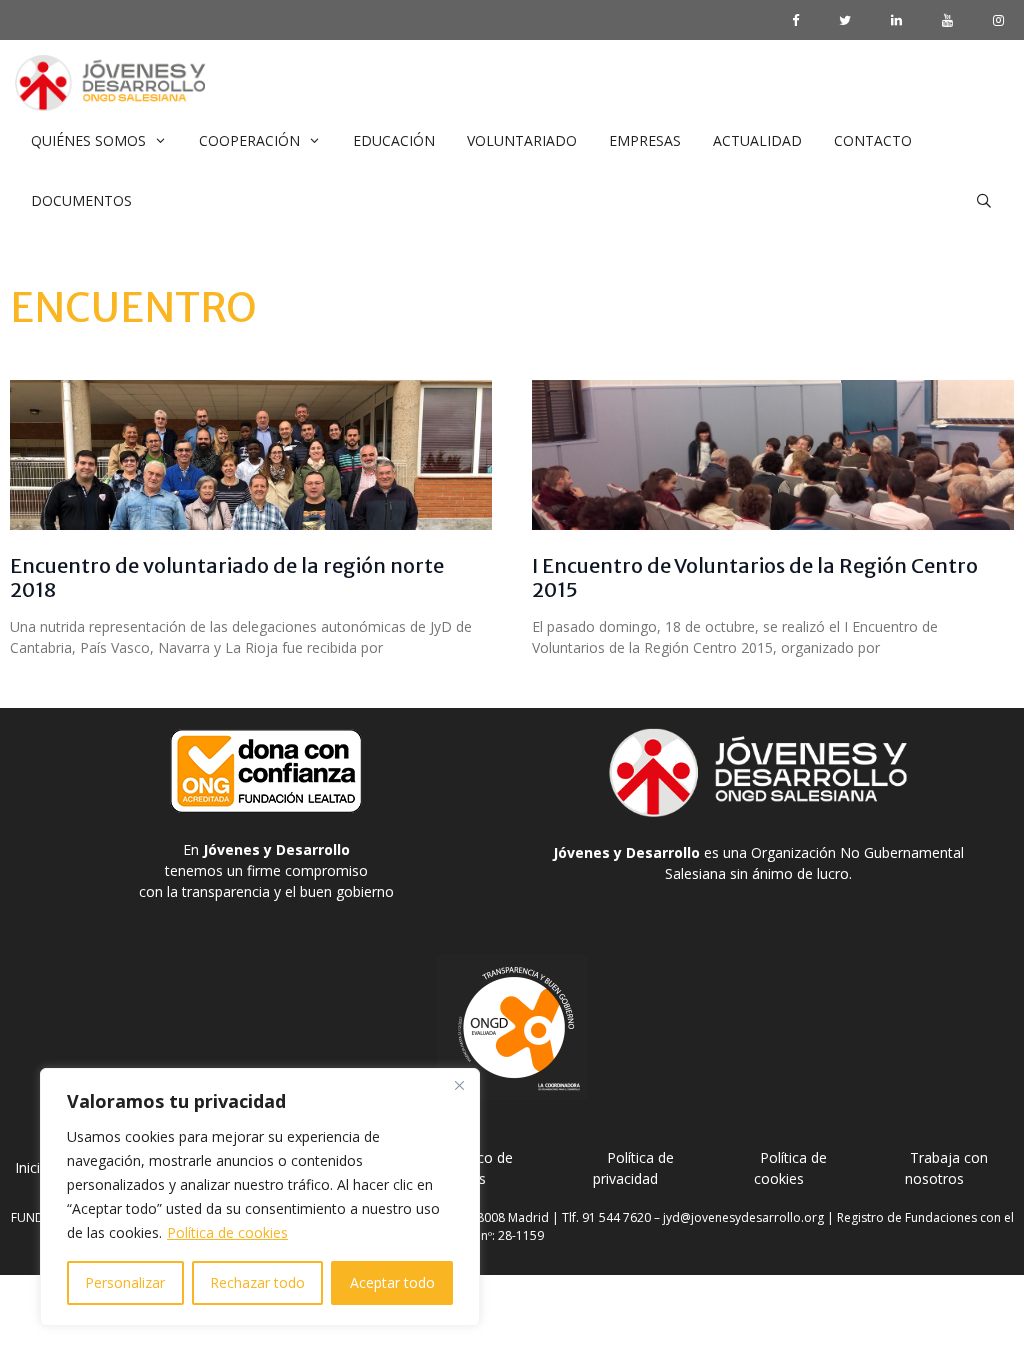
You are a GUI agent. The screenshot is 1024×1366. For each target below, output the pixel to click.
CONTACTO (873, 140)
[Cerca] (459, 1085)
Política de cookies (227, 1232)
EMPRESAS (645, 140)
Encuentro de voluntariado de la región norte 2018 (227, 577)
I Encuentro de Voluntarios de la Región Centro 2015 (755, 577)
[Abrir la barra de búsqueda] (984, 201)
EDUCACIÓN (394, 140)
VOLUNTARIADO (522, 140)
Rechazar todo (257, 1282)
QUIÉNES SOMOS (88, 140)
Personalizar (125, 1282)
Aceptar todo (392, 1282)
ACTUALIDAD (757, 140)
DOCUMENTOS (81, 200)
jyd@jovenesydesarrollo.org (743, 1217)
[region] (260, 1197)
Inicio (32, 1167)
